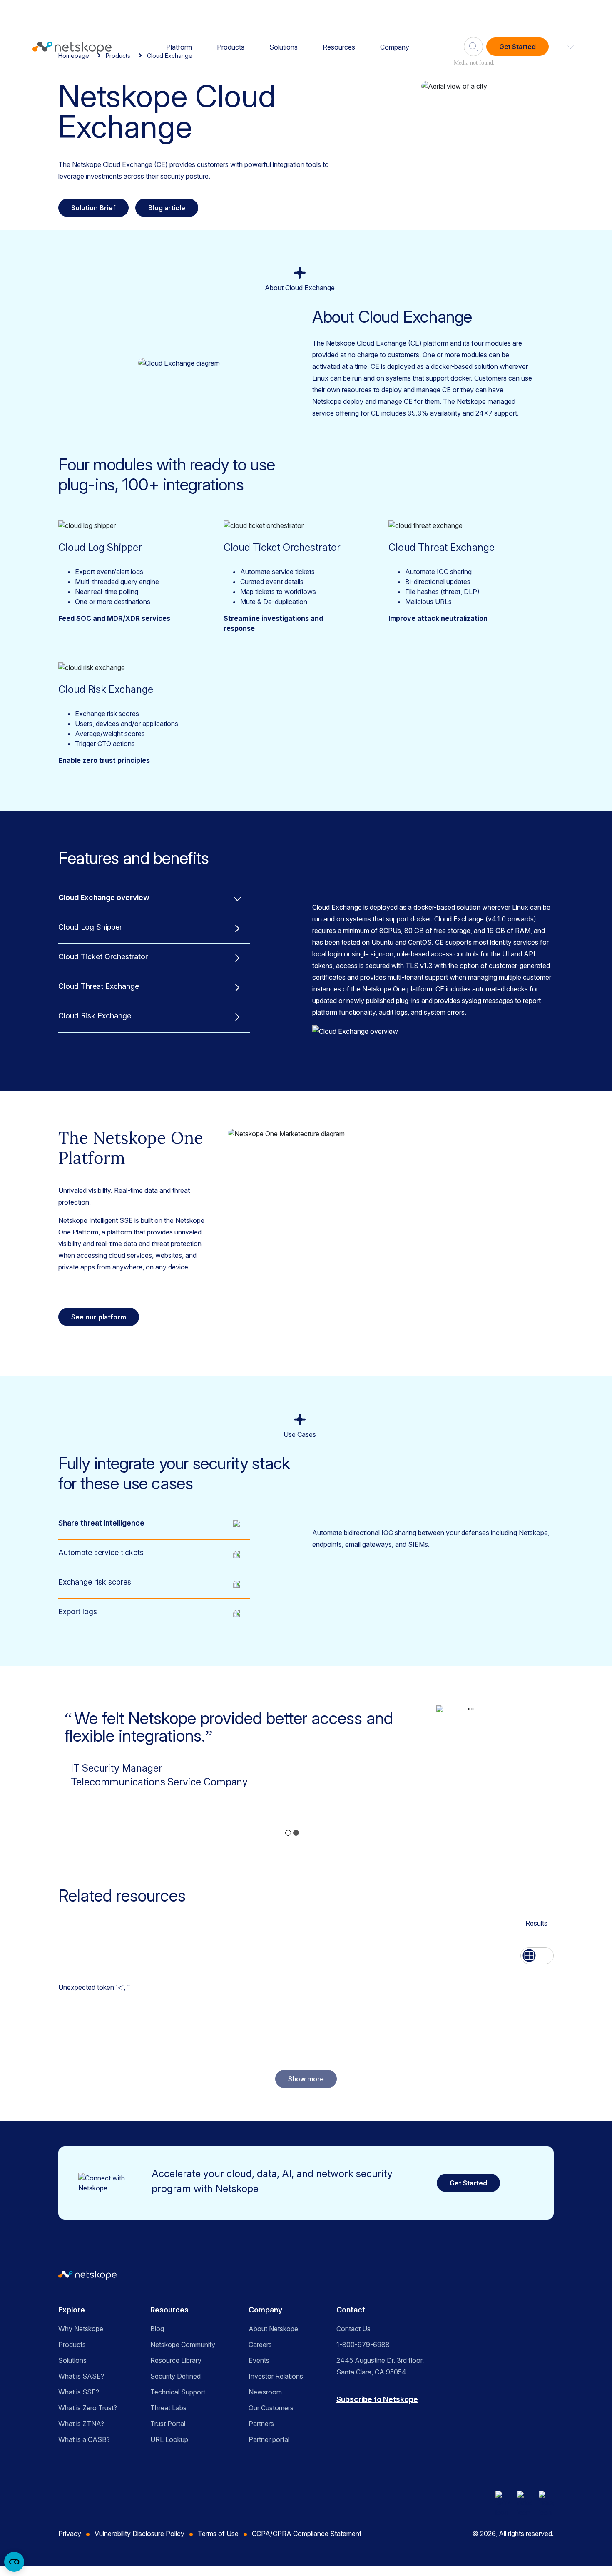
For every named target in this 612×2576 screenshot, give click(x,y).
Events (259, 2360)
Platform (179, 47)
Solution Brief (93, 208)
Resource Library (176, 2360)
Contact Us (353, 2329)
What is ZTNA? (81, 2424)
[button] (566, 47)
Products (231, 47)
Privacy (70, 2534)
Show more (306, 2079)
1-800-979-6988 (363, 2345)
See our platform (99, 1317)
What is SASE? (81, 2376)
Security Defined (175, 2376)
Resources (339, 47)
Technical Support (178, 2392)
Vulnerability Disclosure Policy (139, 2534)
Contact (351, 2310)
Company (395, 47)
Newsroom (265, 2392)
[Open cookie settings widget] (14, 2562)
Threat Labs (168, 2408)
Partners (261, 2424)
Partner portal (269, 2439)
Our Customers (271, 2408)
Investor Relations (276, 2376)
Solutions (284, 47)
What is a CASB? (84, 2439)
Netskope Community (183, 2345)
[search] (473, 43)
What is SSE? (79, 2392)
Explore (72, 2310)
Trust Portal (168, 2424)
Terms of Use (218, 2534)
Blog (157, 2329)
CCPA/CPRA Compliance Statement (307, 2534)
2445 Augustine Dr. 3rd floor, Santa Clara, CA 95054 (380, 2366)
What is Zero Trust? (88, 2408)
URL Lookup (169, 2439)
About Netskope (273, 2329)
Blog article (167, 208)
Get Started (517, 47)
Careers (260, 2345)
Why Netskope (81, 2329)
